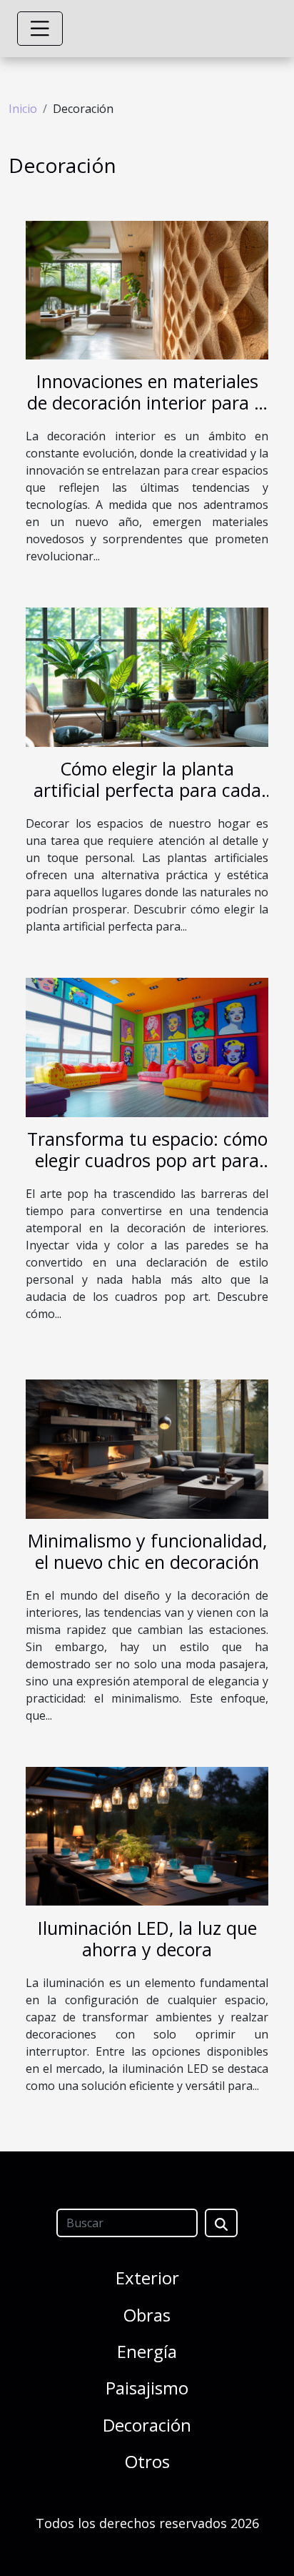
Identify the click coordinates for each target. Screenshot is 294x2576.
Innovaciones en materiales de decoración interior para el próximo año (147, 402)
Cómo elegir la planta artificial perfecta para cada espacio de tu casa (147, 790)
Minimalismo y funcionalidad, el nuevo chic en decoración (147, 1551)
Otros (147, 2461)
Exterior (147, 2278)
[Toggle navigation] (40, 29)
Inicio (23, 109)
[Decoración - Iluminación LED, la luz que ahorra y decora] (147, 1836)
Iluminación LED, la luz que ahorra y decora (147, 1938)
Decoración (147, 2425)
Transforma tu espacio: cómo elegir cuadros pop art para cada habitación (147, 1160)
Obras (147, 2315)
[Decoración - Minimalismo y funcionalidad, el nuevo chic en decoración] (147, 1448)
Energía (147, 2351)
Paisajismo (147, 2388)
